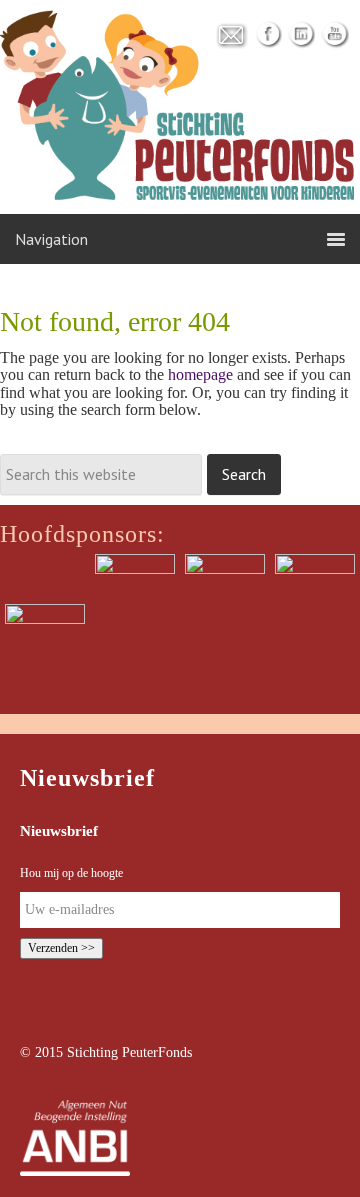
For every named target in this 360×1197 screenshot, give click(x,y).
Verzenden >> (61, 948)
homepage (200, 374)
